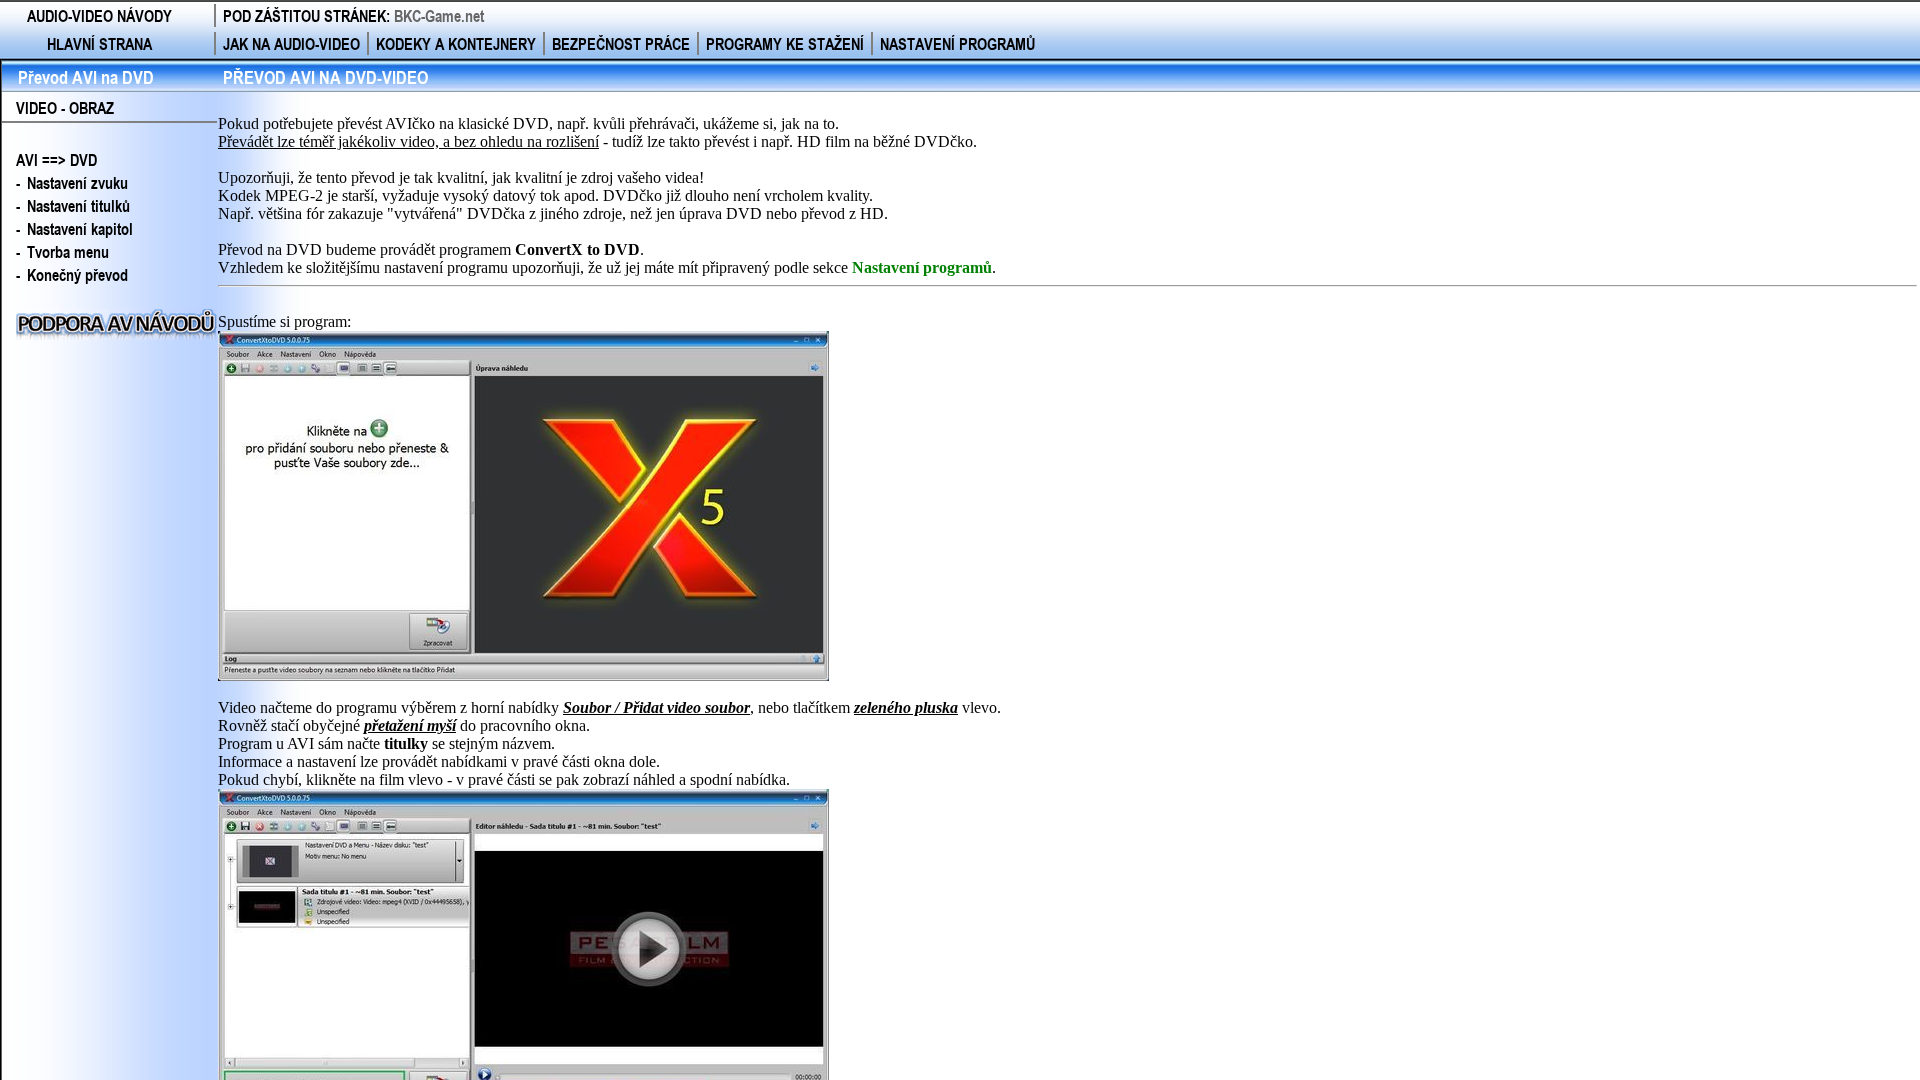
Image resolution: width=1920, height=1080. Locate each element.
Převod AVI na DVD (86, 77)
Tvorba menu (68, 251)
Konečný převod (77, 274)
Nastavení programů (922, 267)
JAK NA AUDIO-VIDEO (291, 43)
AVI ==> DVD (56, 159)
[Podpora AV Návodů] (116, 333)
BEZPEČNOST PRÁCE (621, 43)
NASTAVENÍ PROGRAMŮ (957, 43)
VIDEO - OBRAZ (65, 107)
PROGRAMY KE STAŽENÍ (785, 43)
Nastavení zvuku (77, 182)
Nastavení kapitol (80, 228)
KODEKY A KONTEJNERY (456, 43)
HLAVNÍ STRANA (99, 43)
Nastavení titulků (78, 205)
